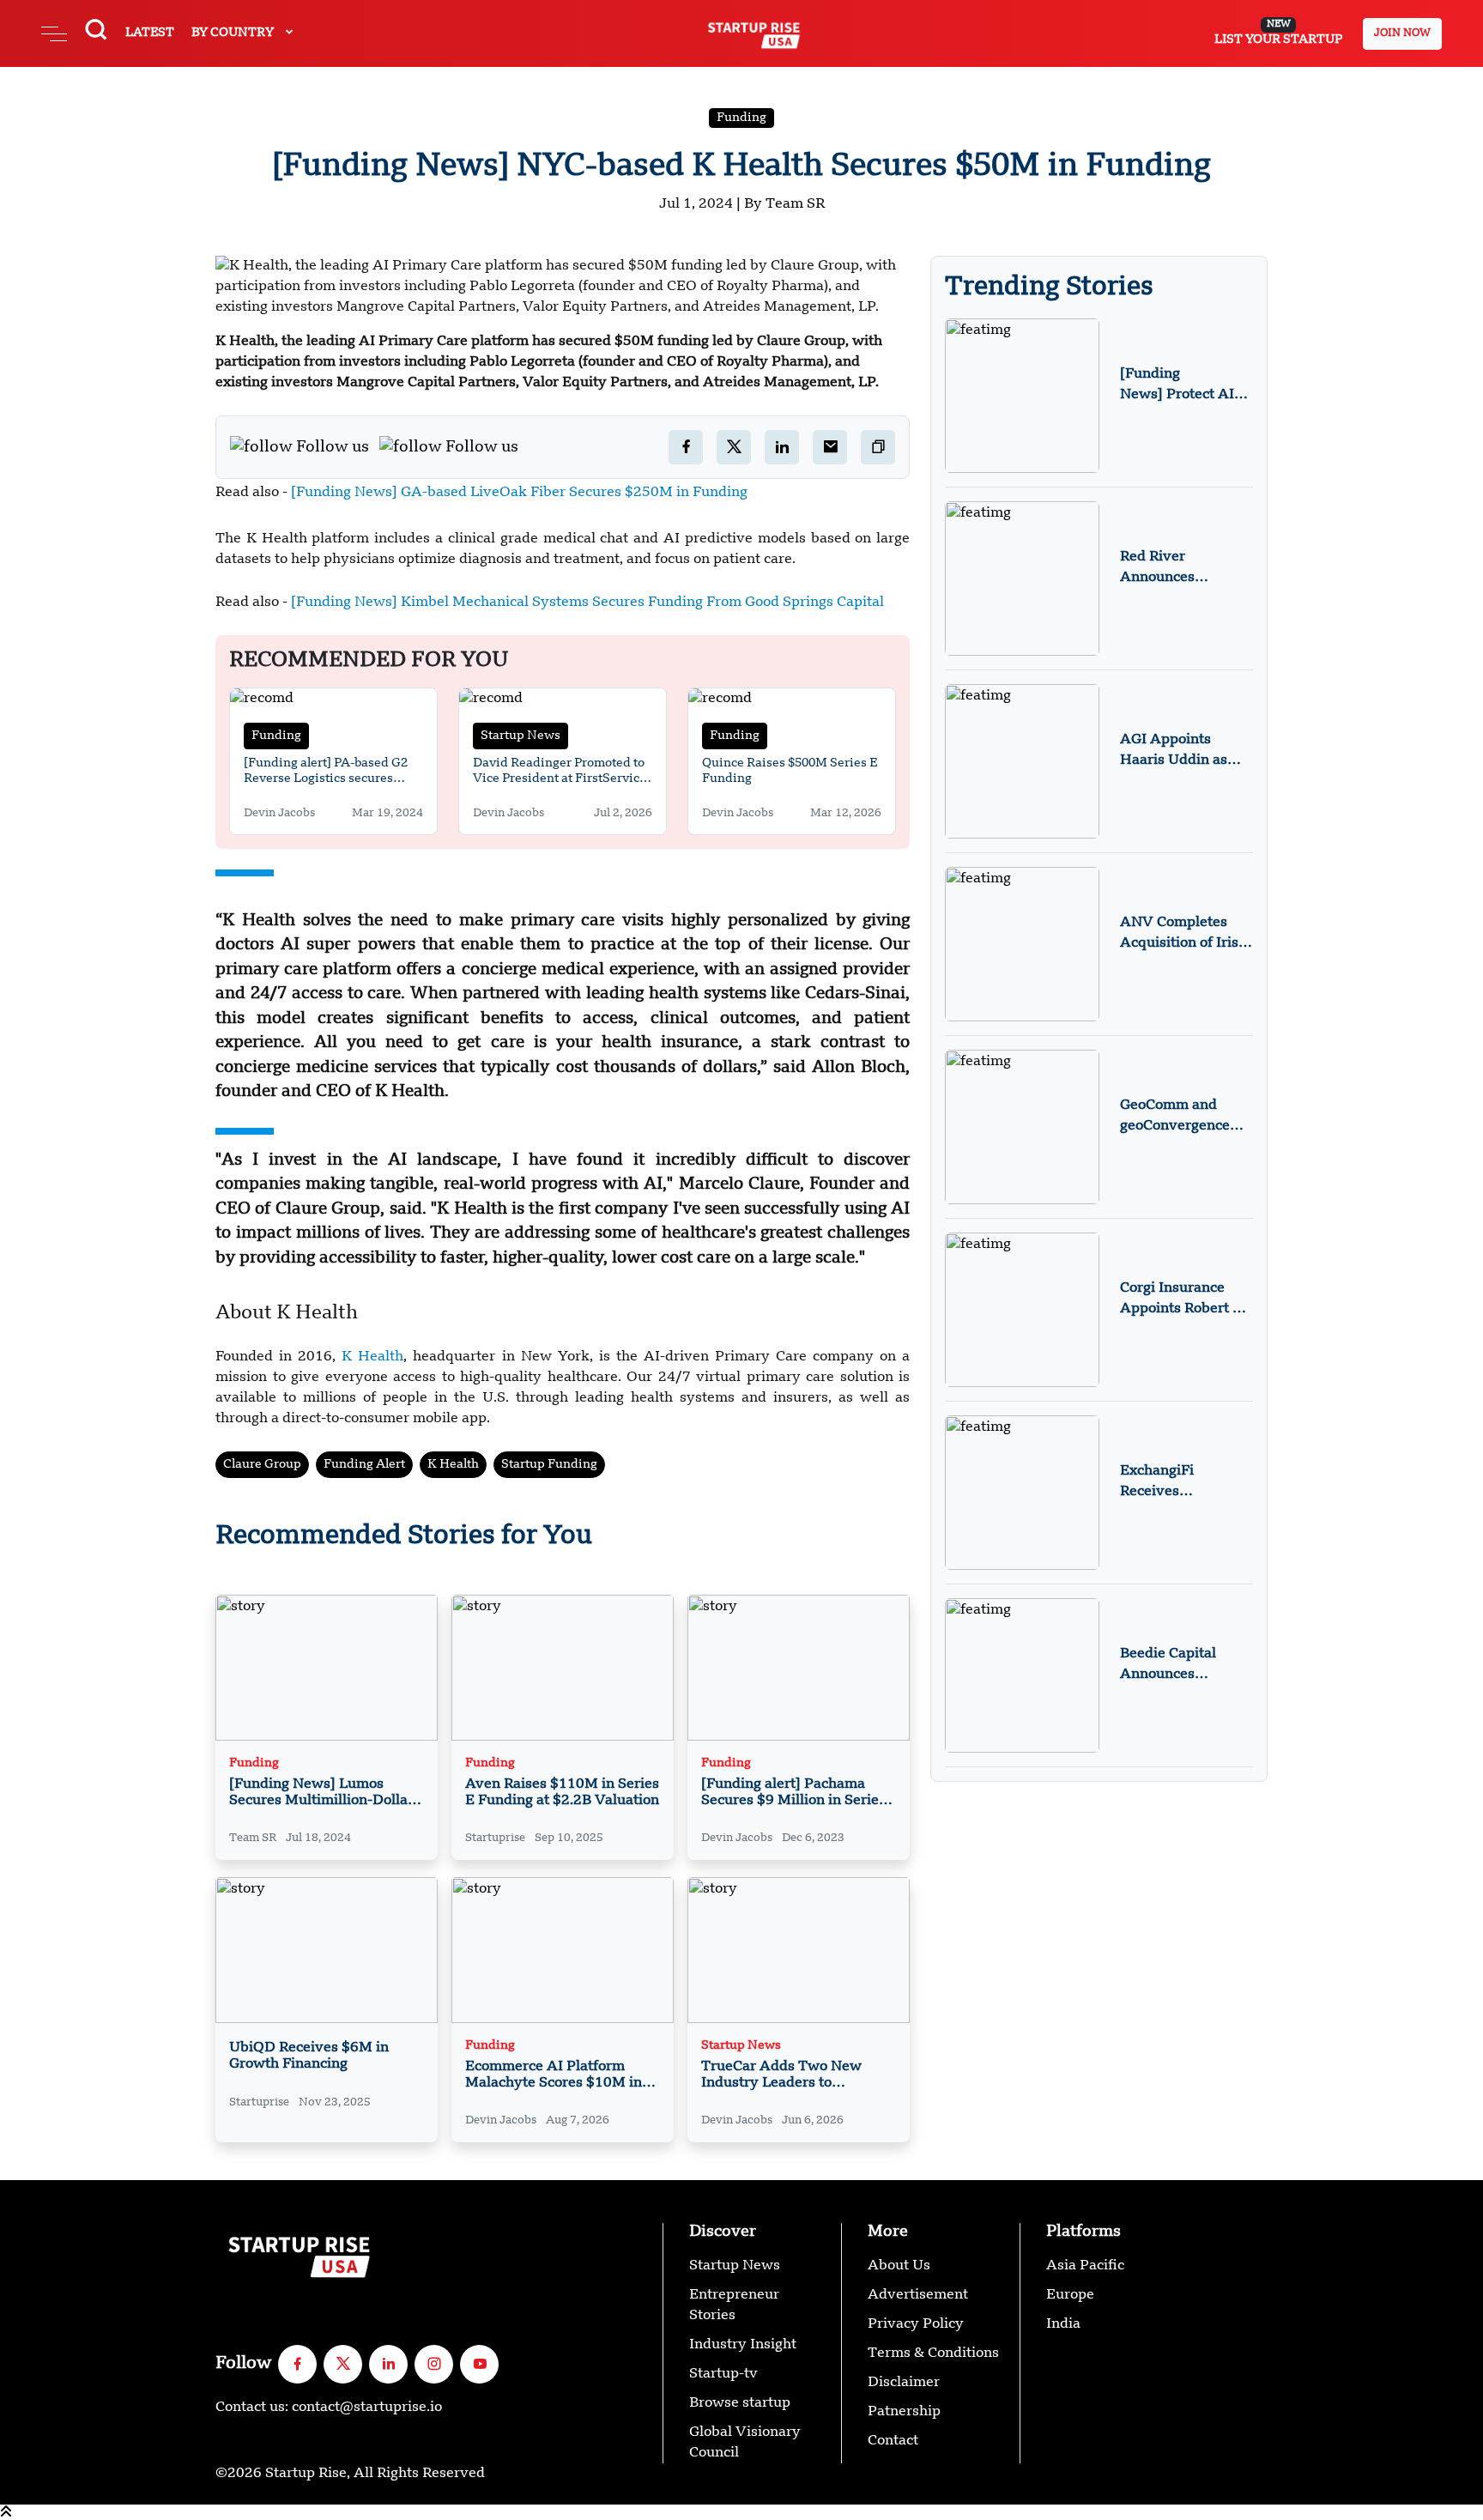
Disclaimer (904, 2383)
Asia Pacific (1085, 2266)
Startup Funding (549, 1464)
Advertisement (918, 2295)
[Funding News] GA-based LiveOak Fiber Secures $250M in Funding (518, 493)
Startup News (521, 736)
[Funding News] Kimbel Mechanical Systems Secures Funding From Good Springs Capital (587, 603)
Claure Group (262, 1464)
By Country (234, 33)
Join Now (1402, 33)
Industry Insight (743, 2345)
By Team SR (784, 204)
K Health (372, 1357)
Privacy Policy (916, 2324)
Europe (1070, 2295)
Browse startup (740, 2403)
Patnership (904, 2412)
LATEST (150, 33)
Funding (741, 118)
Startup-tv (723, 2374)
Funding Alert (364, 1464)
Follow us (333, 447)
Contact (893, 2441)
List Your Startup (1278, 33)
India (1063, 2324)
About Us (899, 2266)
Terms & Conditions (933, 2353)
